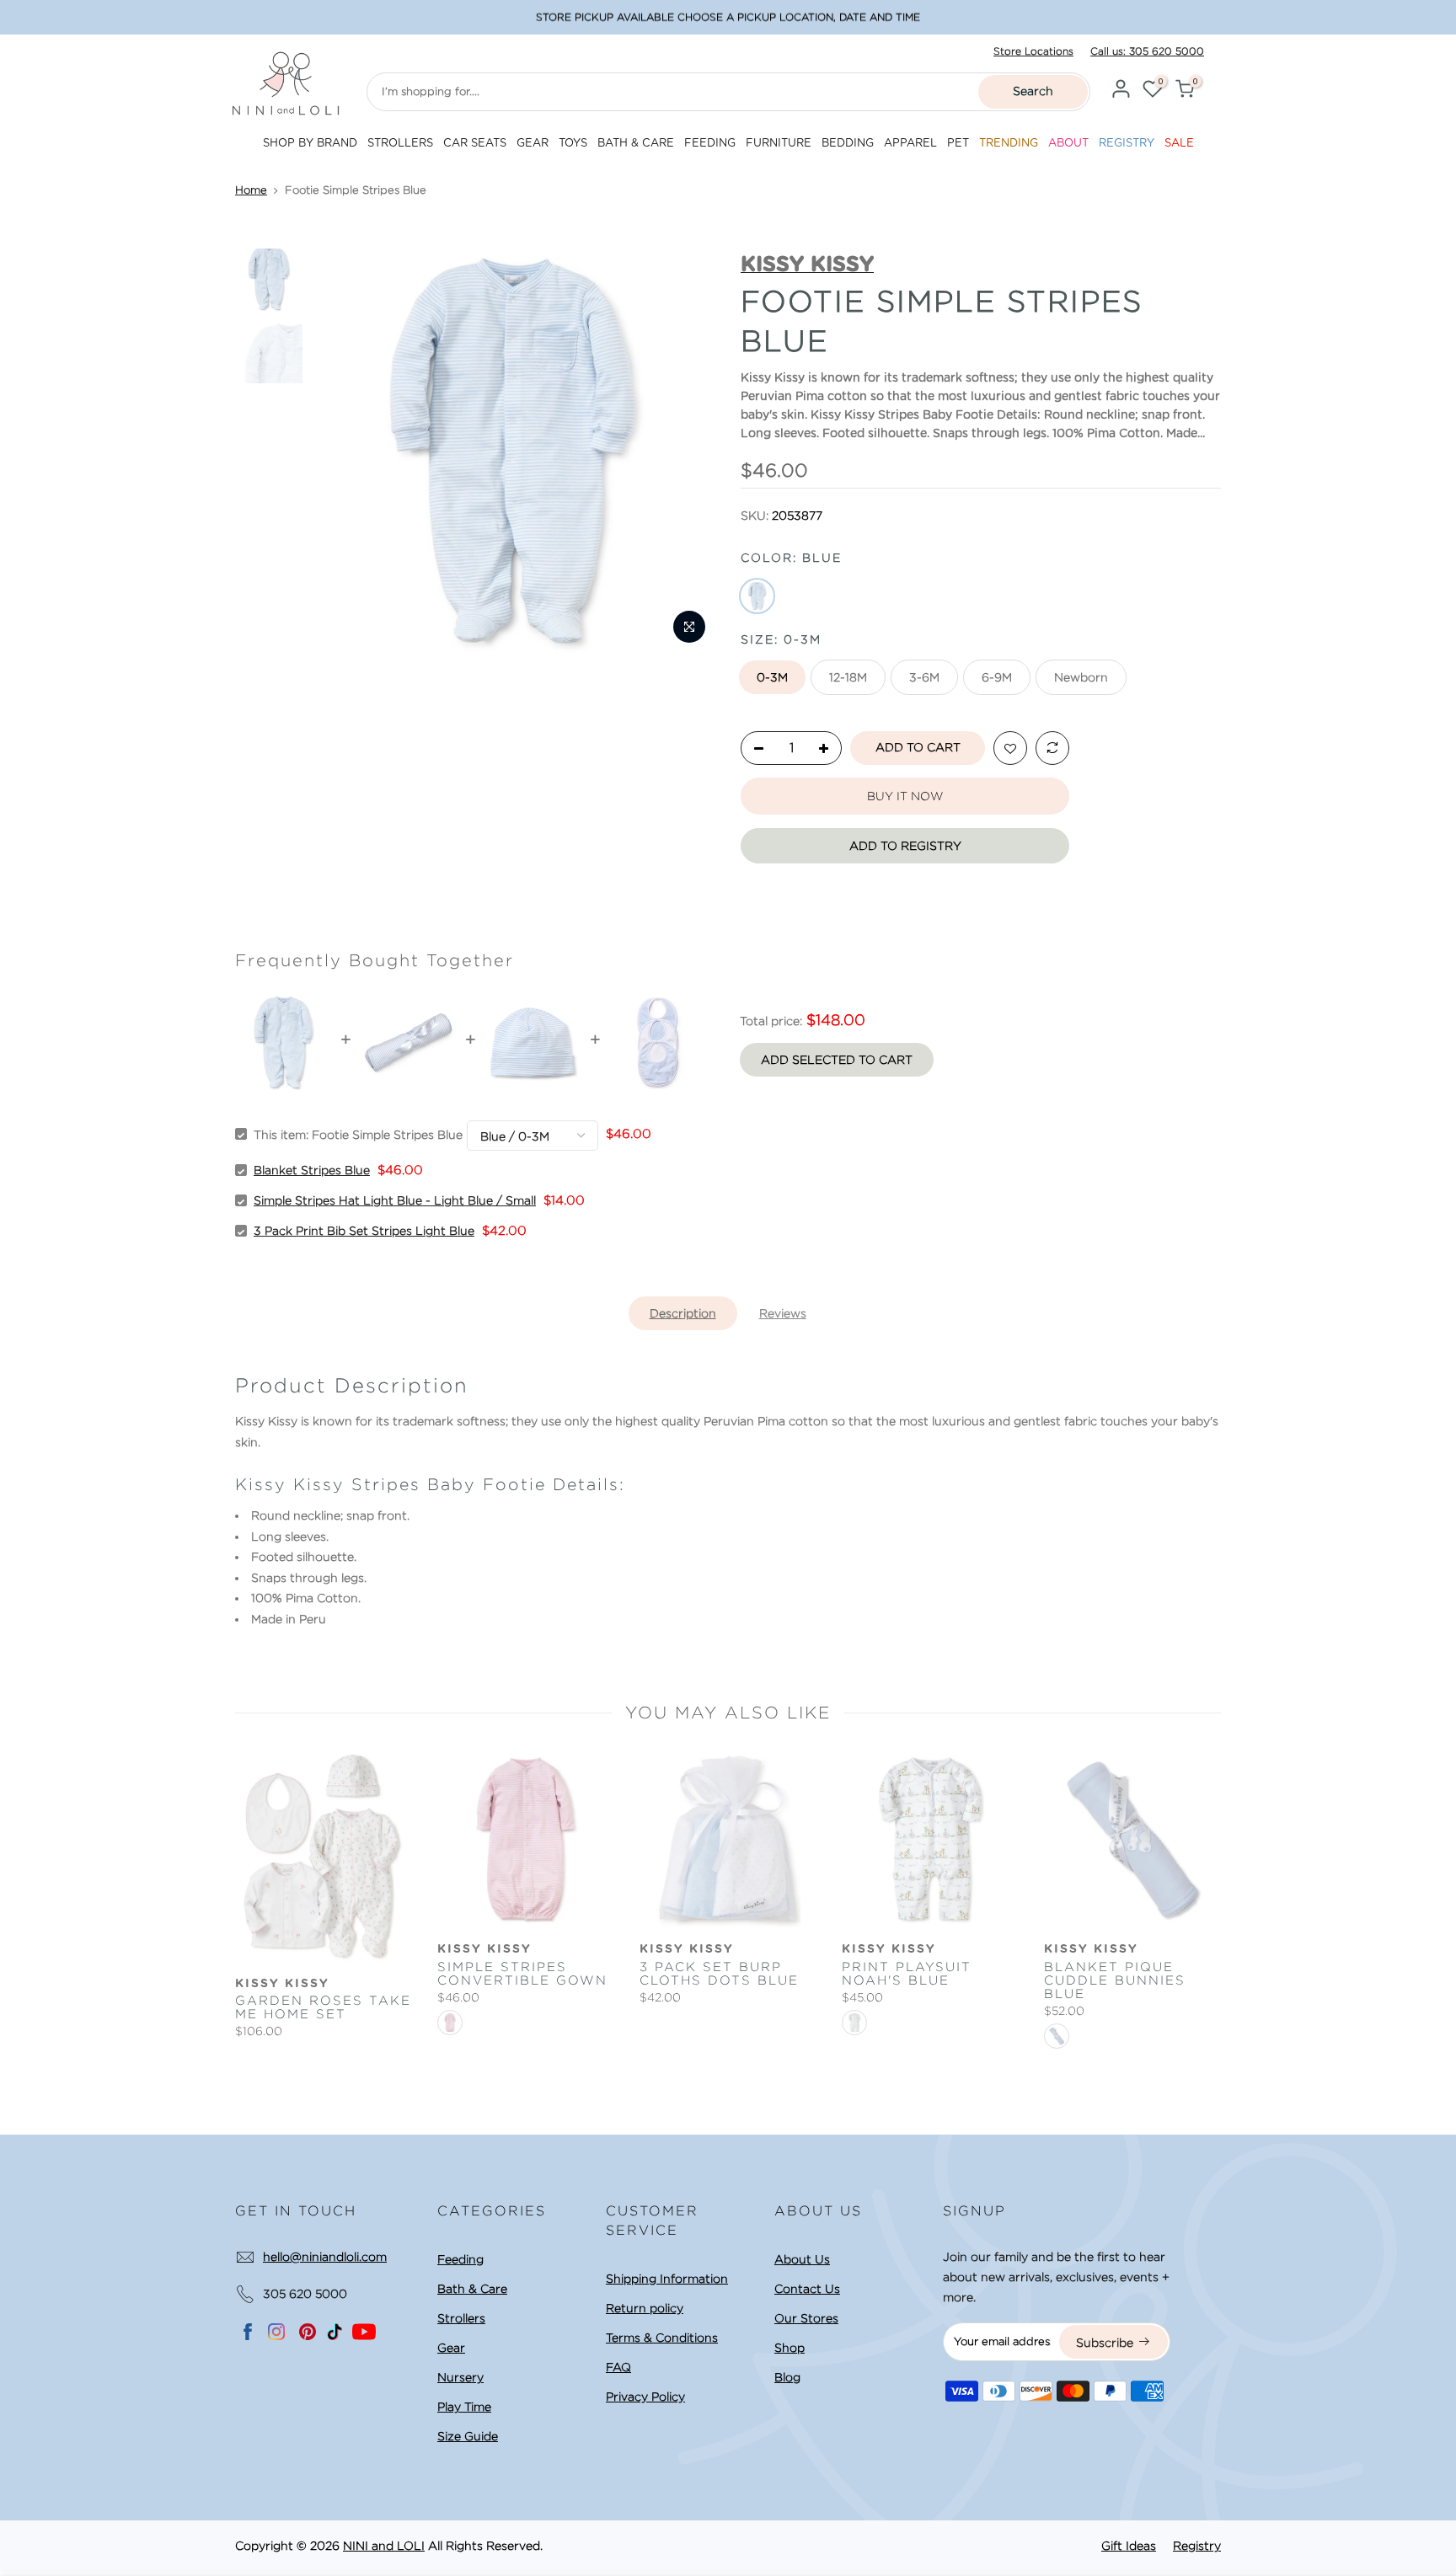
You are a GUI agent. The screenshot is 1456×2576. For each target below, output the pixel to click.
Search (1033, 91)
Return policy (645, 2308)
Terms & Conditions (662, 2338)
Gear (451, 2348)
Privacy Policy (645, 2397)
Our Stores (806, 2318)
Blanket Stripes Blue (312, 1170)
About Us (802, 2259)
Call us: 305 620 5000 (1147, 51)
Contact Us (807, 2289)
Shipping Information (667, 2279)
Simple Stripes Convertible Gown (522, 1974)
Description (683, 1313)
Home (251, 190)
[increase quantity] (828, 749)
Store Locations (1033, 51)
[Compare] (1052, 749)
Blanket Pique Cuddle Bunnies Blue (1115, 1980)
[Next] (687, 451)
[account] (1121, 91)
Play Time (464, 2407)
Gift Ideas (1129, 2546)
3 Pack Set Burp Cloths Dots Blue (719, 1974)
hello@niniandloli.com (325, 2257)
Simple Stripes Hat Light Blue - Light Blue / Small (395, 1200)
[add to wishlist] (1010, 749)
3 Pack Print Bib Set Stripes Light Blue (364, 1231)
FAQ (618, 2367)
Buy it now (905, 796)
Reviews (783, 1313)
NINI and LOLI (384, 2546)
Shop (790, 2348)
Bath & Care (472, 2289)
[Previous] (340, 451)
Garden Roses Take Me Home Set (323, 2007)
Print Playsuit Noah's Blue (907, 1974)
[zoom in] (689, 627)
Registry (1197, 2546)
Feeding (460, 2259)
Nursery (460, 2377)
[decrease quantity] (754, 749)
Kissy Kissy (282, 1984)
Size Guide (468, 2436)
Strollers (461, 2318)
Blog (787, 2377)
